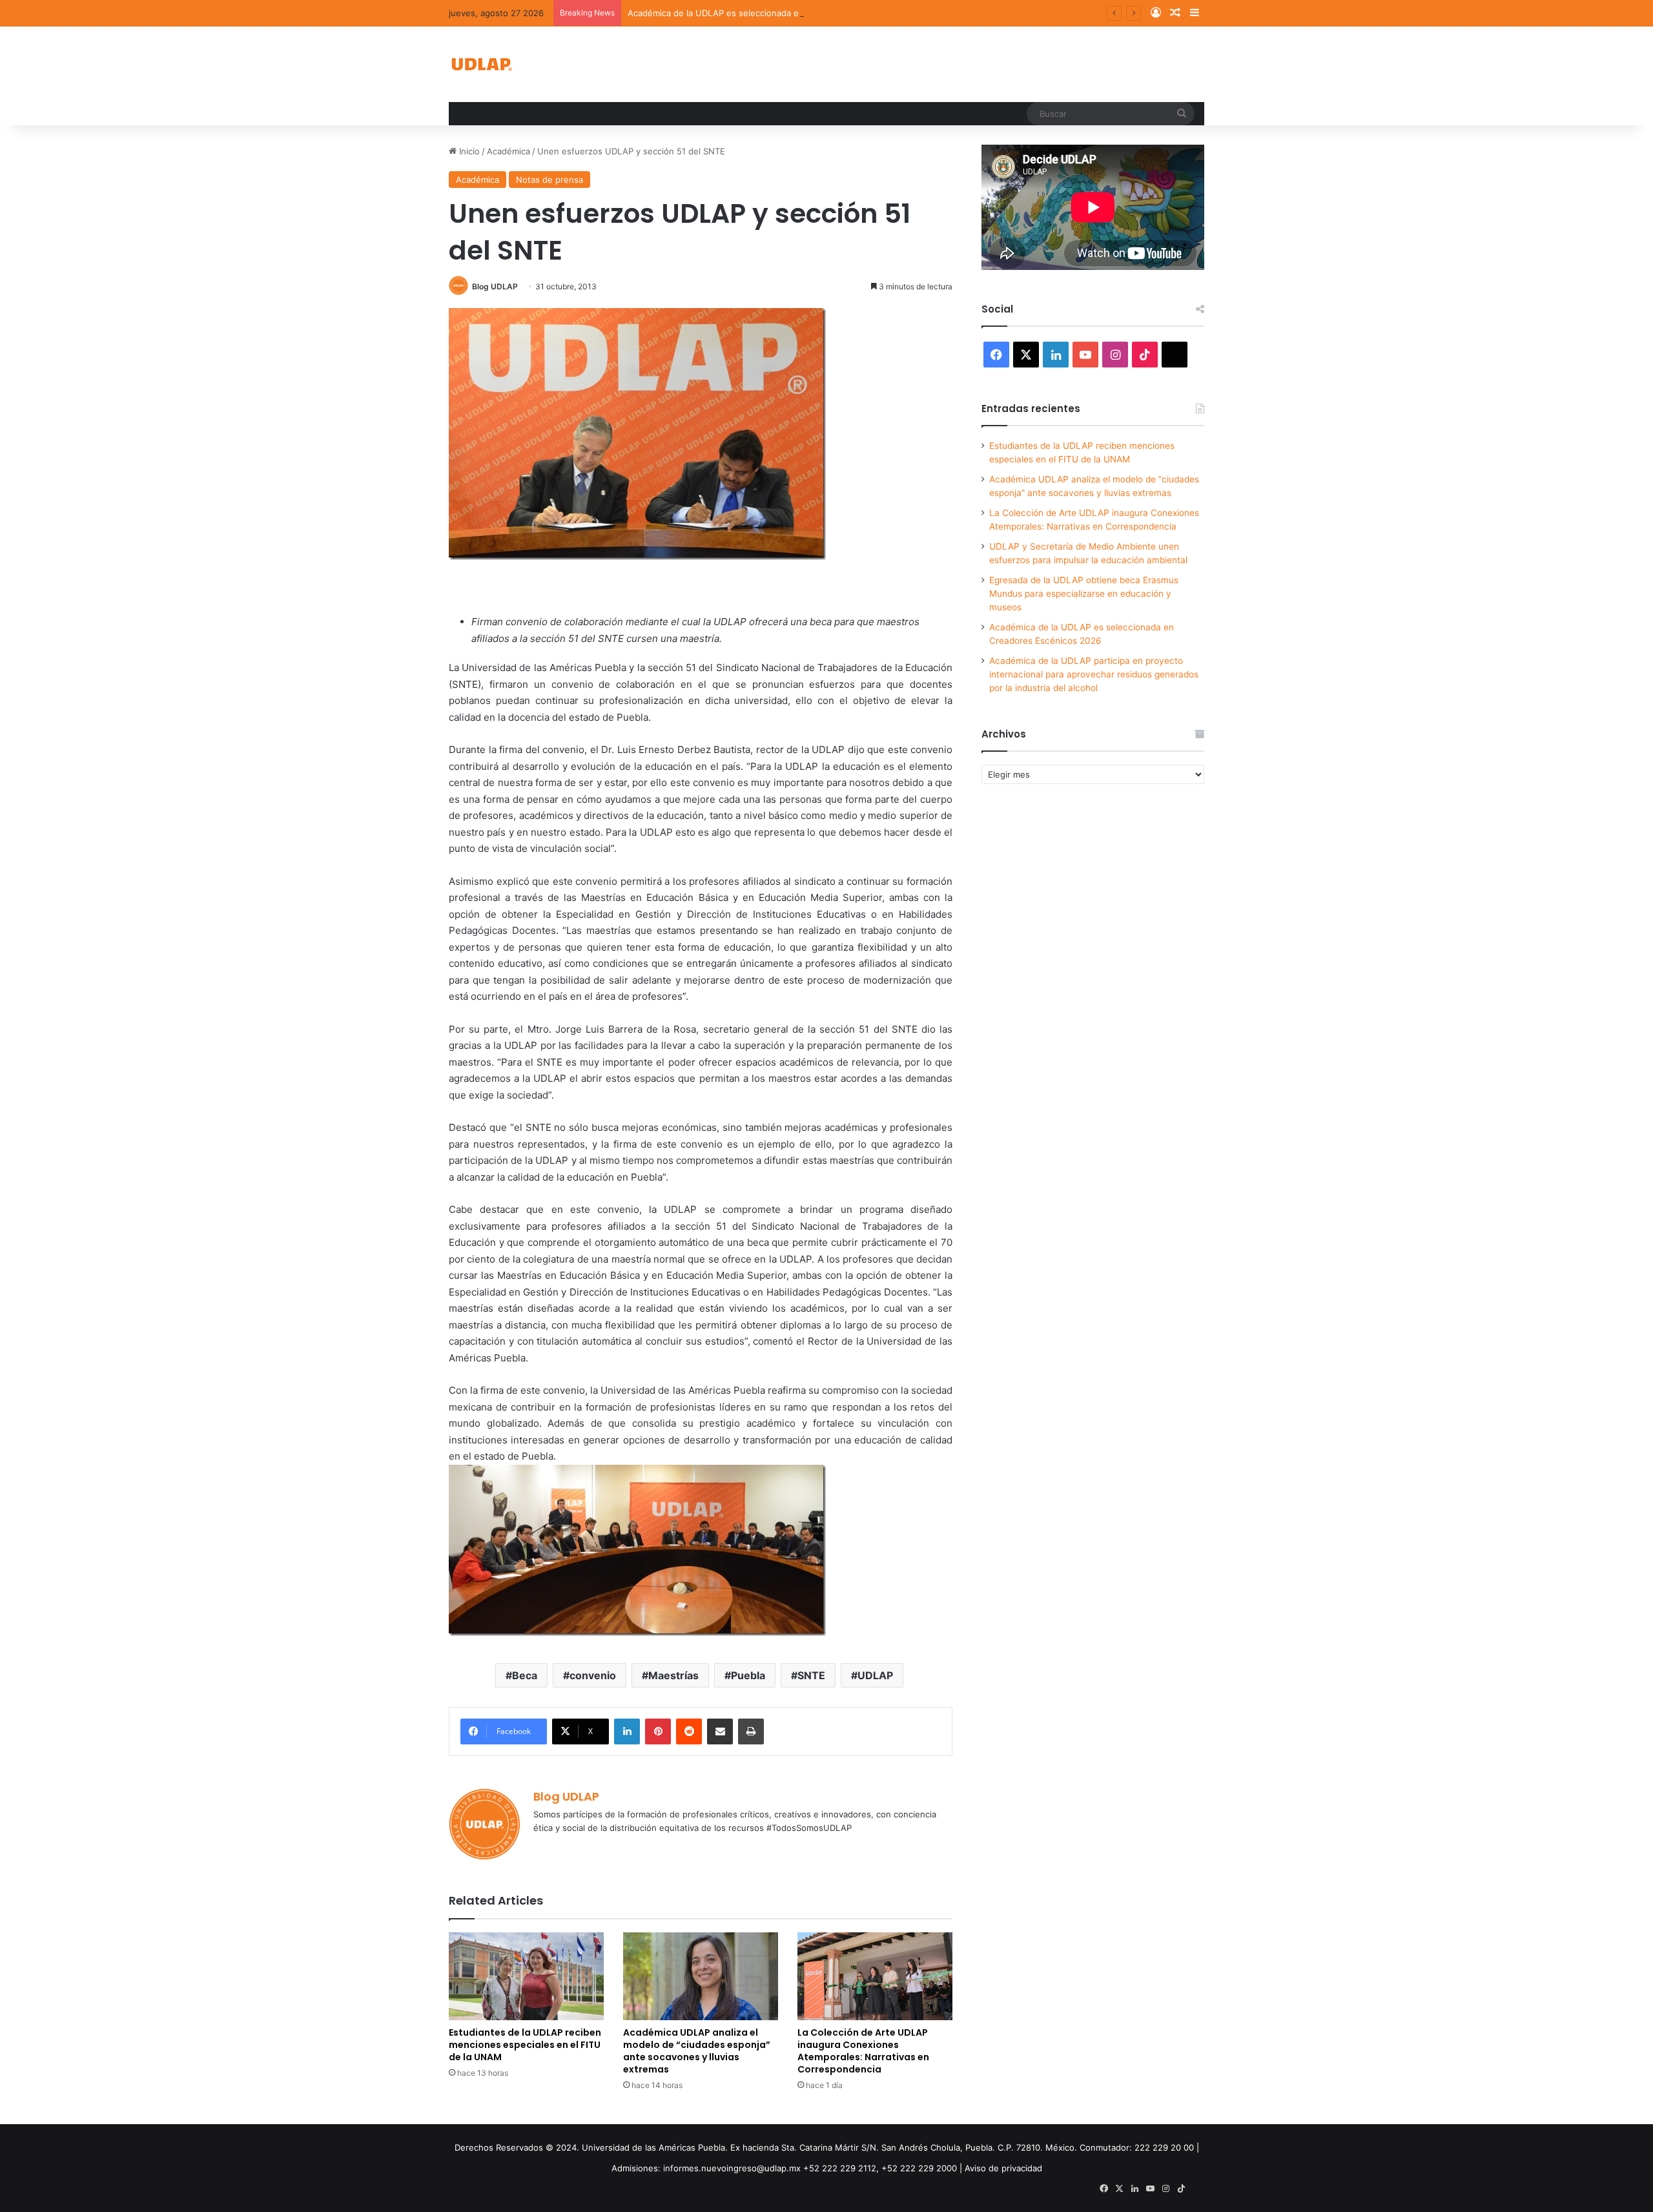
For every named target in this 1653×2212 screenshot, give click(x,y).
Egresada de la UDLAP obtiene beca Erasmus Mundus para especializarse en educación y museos (1084, 594)
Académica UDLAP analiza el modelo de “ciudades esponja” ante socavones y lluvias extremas (697, 2051)
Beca (525, 1675)
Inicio (468, 151)
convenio (593, 1675)
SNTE (811, 1675)
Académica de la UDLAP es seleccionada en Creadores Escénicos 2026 (771, 13)
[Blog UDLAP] (481, 64)
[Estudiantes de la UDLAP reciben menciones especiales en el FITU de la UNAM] (526, 1976)
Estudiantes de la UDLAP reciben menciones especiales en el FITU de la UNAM (525, 2045)
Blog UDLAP (495, 286)
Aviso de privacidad (1003, 2168)
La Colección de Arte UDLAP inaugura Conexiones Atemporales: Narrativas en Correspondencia (863, 2051)
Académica (508, 151)
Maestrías (673, 1675)
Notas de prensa (549, 180)
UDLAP (875, 1675)
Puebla (748, 1675)
